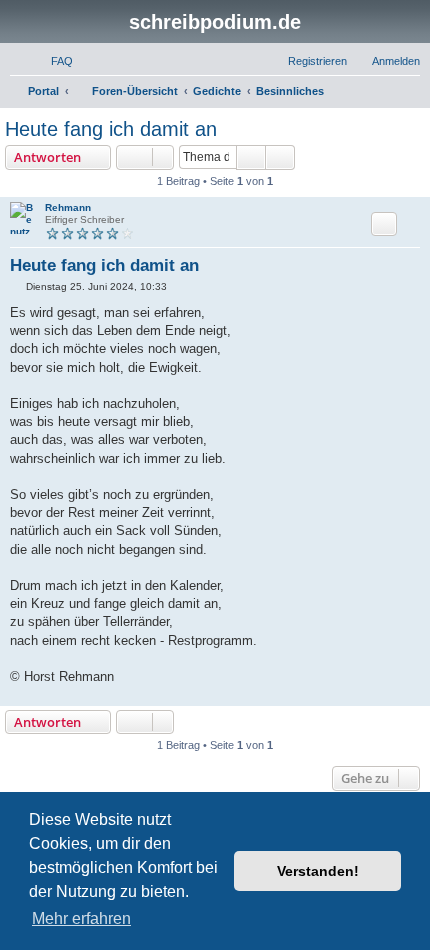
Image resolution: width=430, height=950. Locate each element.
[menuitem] (53, 61)
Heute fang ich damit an (111, 129)
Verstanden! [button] (318, 871)
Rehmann (68, 207)
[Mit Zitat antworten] (384, 224)
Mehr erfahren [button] (81, 918)
